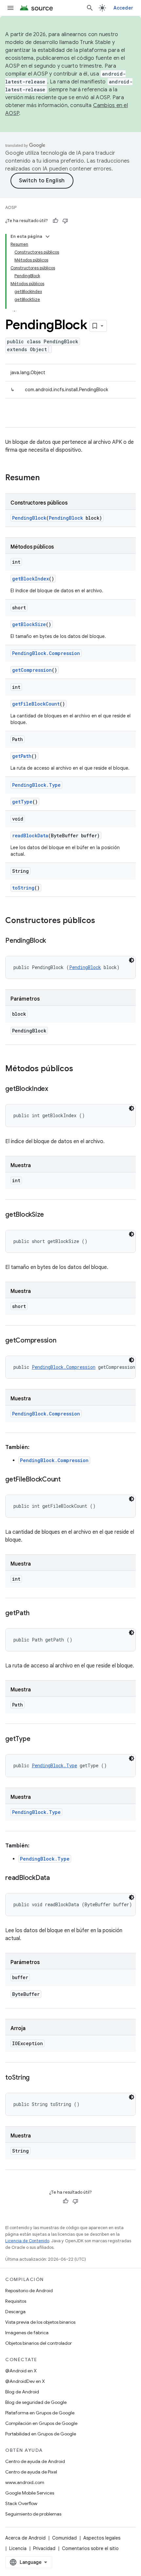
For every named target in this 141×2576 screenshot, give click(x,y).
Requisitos (16, 2301)
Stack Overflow (21, 2503)
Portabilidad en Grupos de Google (41, 2434)
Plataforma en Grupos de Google (40, 2413)
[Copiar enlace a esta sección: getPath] (36, 1614)
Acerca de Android (25, 2538)
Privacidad (44, 2548)
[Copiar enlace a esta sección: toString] (36, 2078)
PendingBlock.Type (36, 785)
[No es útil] (65, 221)
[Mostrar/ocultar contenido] (48, 237)
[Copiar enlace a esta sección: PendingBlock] (52, 941)
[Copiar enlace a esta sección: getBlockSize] (50, 1215)
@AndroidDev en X (25, 2381)
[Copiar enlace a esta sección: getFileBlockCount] (67, 1480)
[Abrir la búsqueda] (90, 8)
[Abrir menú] (10, 8)
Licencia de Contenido (27, 2241)
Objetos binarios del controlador (39, 2343)
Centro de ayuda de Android (35, 2461)
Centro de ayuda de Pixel (31, 2472)
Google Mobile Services (30, 2493)
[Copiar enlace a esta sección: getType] (37, 1739)
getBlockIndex (30, 579)
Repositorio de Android (29, 2291)
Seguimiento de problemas (33, 2514)
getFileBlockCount (36, 704)
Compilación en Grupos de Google (41, 2423)
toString (23, 888)
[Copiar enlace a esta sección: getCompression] (63, 1341)
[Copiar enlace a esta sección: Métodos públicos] (80, 1069)
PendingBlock (29, 518)
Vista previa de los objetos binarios (40, 2322)
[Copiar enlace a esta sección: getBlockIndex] (55, 1089)
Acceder (123, 8)
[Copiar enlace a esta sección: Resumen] (46, 478)
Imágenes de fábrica (27, 2333)
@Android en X (21, 2371)
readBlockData (30, 836)
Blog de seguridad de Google (36, 2402)
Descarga (15, 2312)
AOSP (11, 207)
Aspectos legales (102, 2538)
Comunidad (64, 2538)
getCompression (32, 670)
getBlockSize (29, 624)
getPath (22, 756)
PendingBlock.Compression (46, 653)
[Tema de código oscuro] (131, 960)
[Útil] (55, 221)
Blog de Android (22, 2392)
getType (22, 802)
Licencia (18, 2548)
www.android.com (25, 2482)
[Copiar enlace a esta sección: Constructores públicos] (102, 921)
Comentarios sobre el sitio (90, 2548)
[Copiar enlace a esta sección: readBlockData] (56, 1878)
